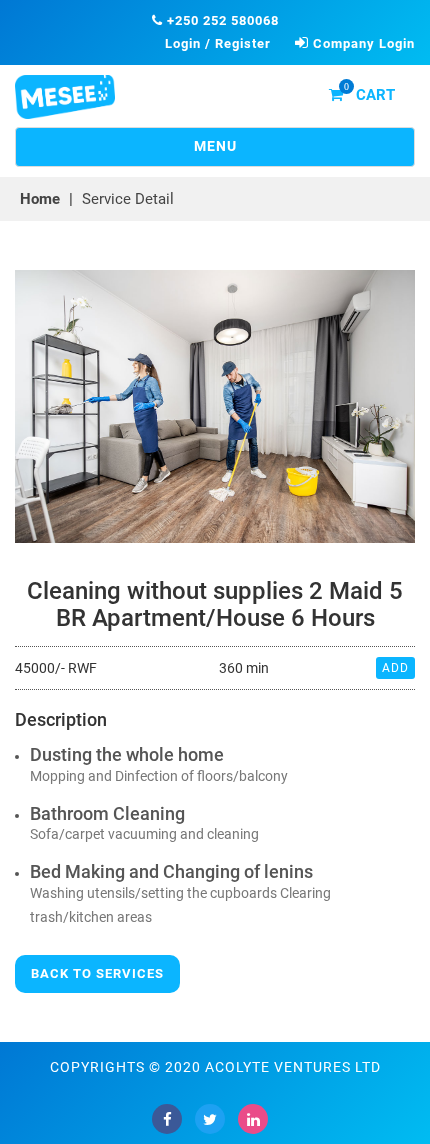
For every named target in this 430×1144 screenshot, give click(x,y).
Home (40, 199)
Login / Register (218, 43)
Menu (261, 152)
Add (395, 668)
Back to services (97, 973)
